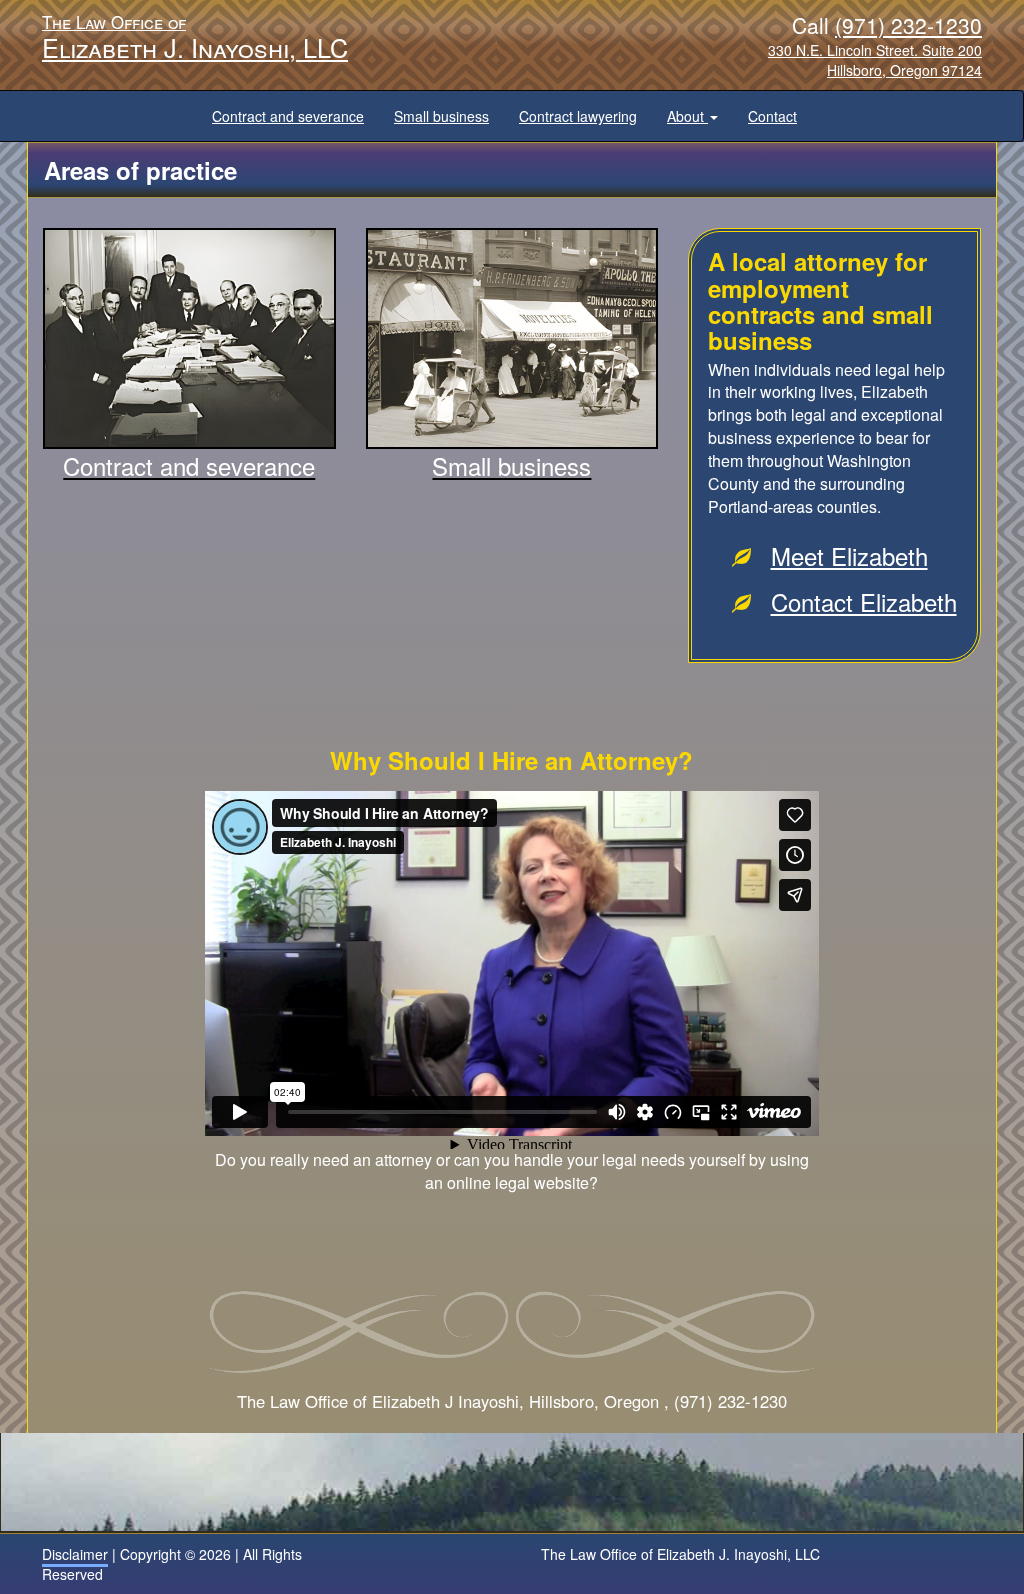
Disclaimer (75, 1554)
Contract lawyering (578, 116)
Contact (772, 116)
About (687, 116)
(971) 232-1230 (908, 25)
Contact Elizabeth (864, 601)
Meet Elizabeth (849, 555)
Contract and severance (288, 116)
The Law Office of (195, 35)
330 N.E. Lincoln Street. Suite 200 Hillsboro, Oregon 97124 (875, 60)
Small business (441, 116)
